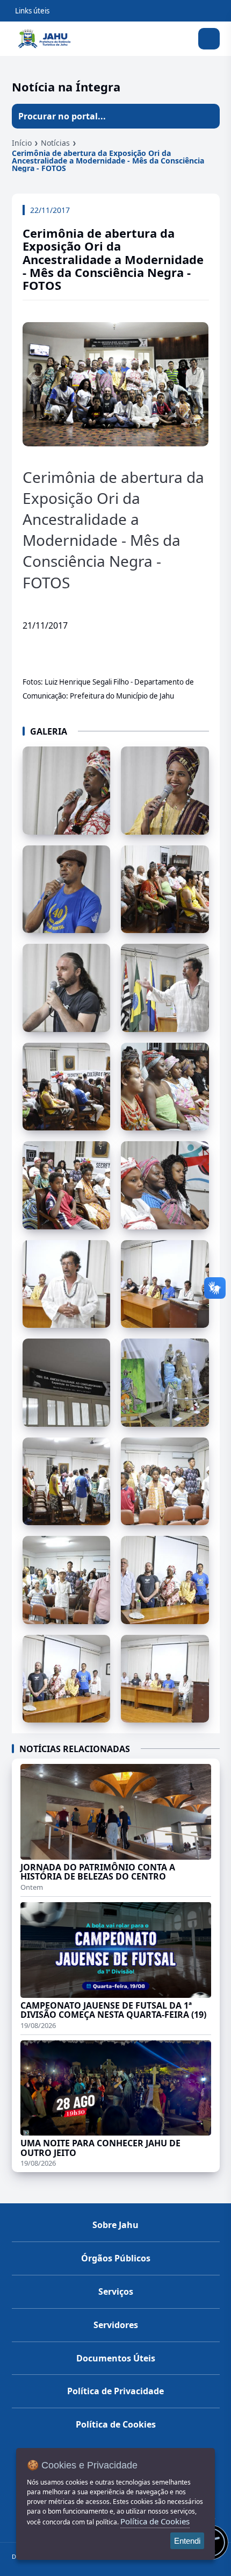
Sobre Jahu (115, 2225)
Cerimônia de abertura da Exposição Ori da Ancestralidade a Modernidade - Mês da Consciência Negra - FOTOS (108, 161)
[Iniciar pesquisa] (207, 116)
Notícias (55, 143)
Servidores (116, 2325)
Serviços (116, 2292)
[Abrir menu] (209, 39)
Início (22, 143)
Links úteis (32, 11)
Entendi (187, 2541)
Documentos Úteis (116, 2358)
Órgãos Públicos (116, 2258)
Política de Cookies (116, 2424)
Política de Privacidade (115, 2391)
